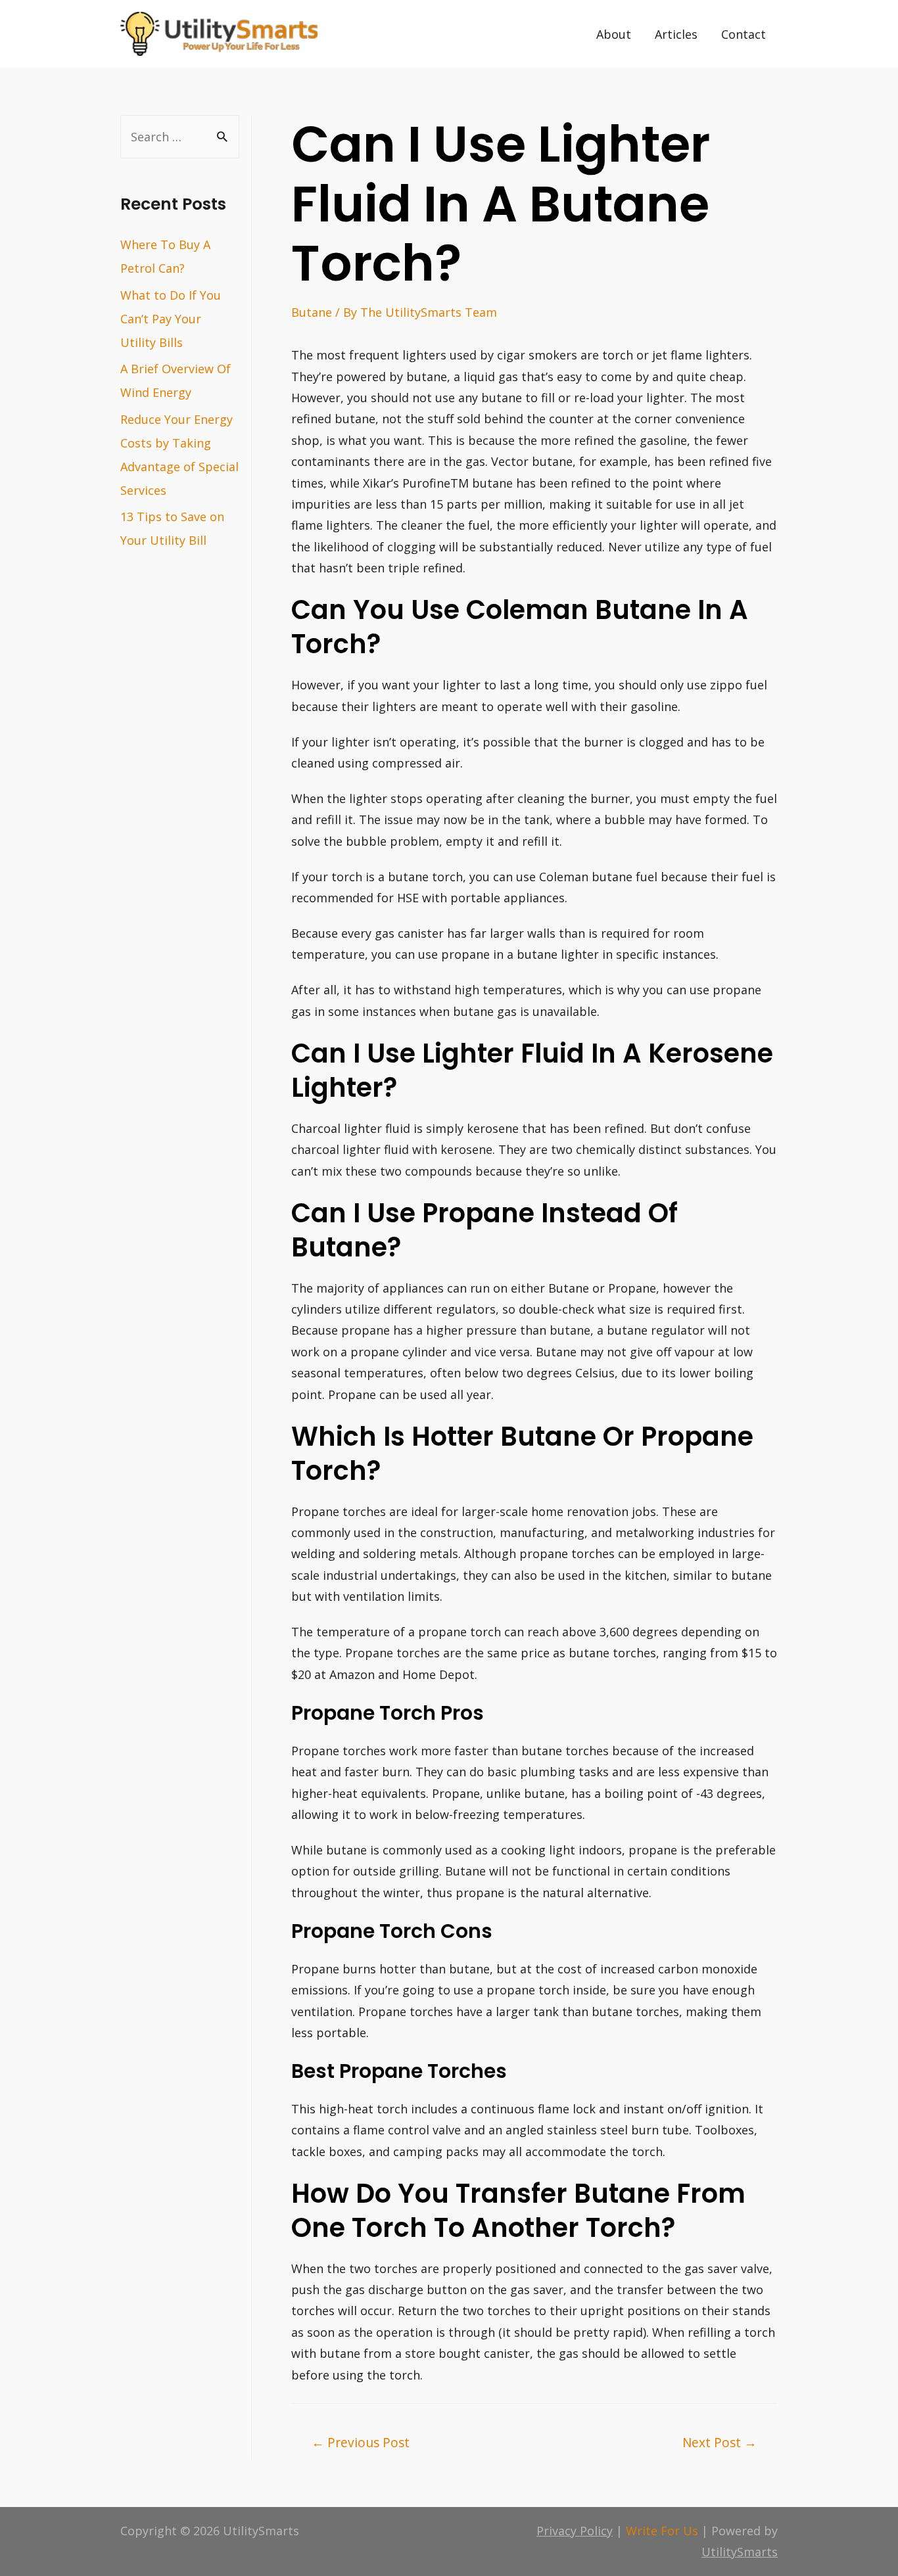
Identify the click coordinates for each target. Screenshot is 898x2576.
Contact (744, 34)
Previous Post (361, 2442)
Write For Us (662, 2531)
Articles (676, 34)
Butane (312, 312)
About (614, 34)
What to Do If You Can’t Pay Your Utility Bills (171, 319)
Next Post (720, 2442)
